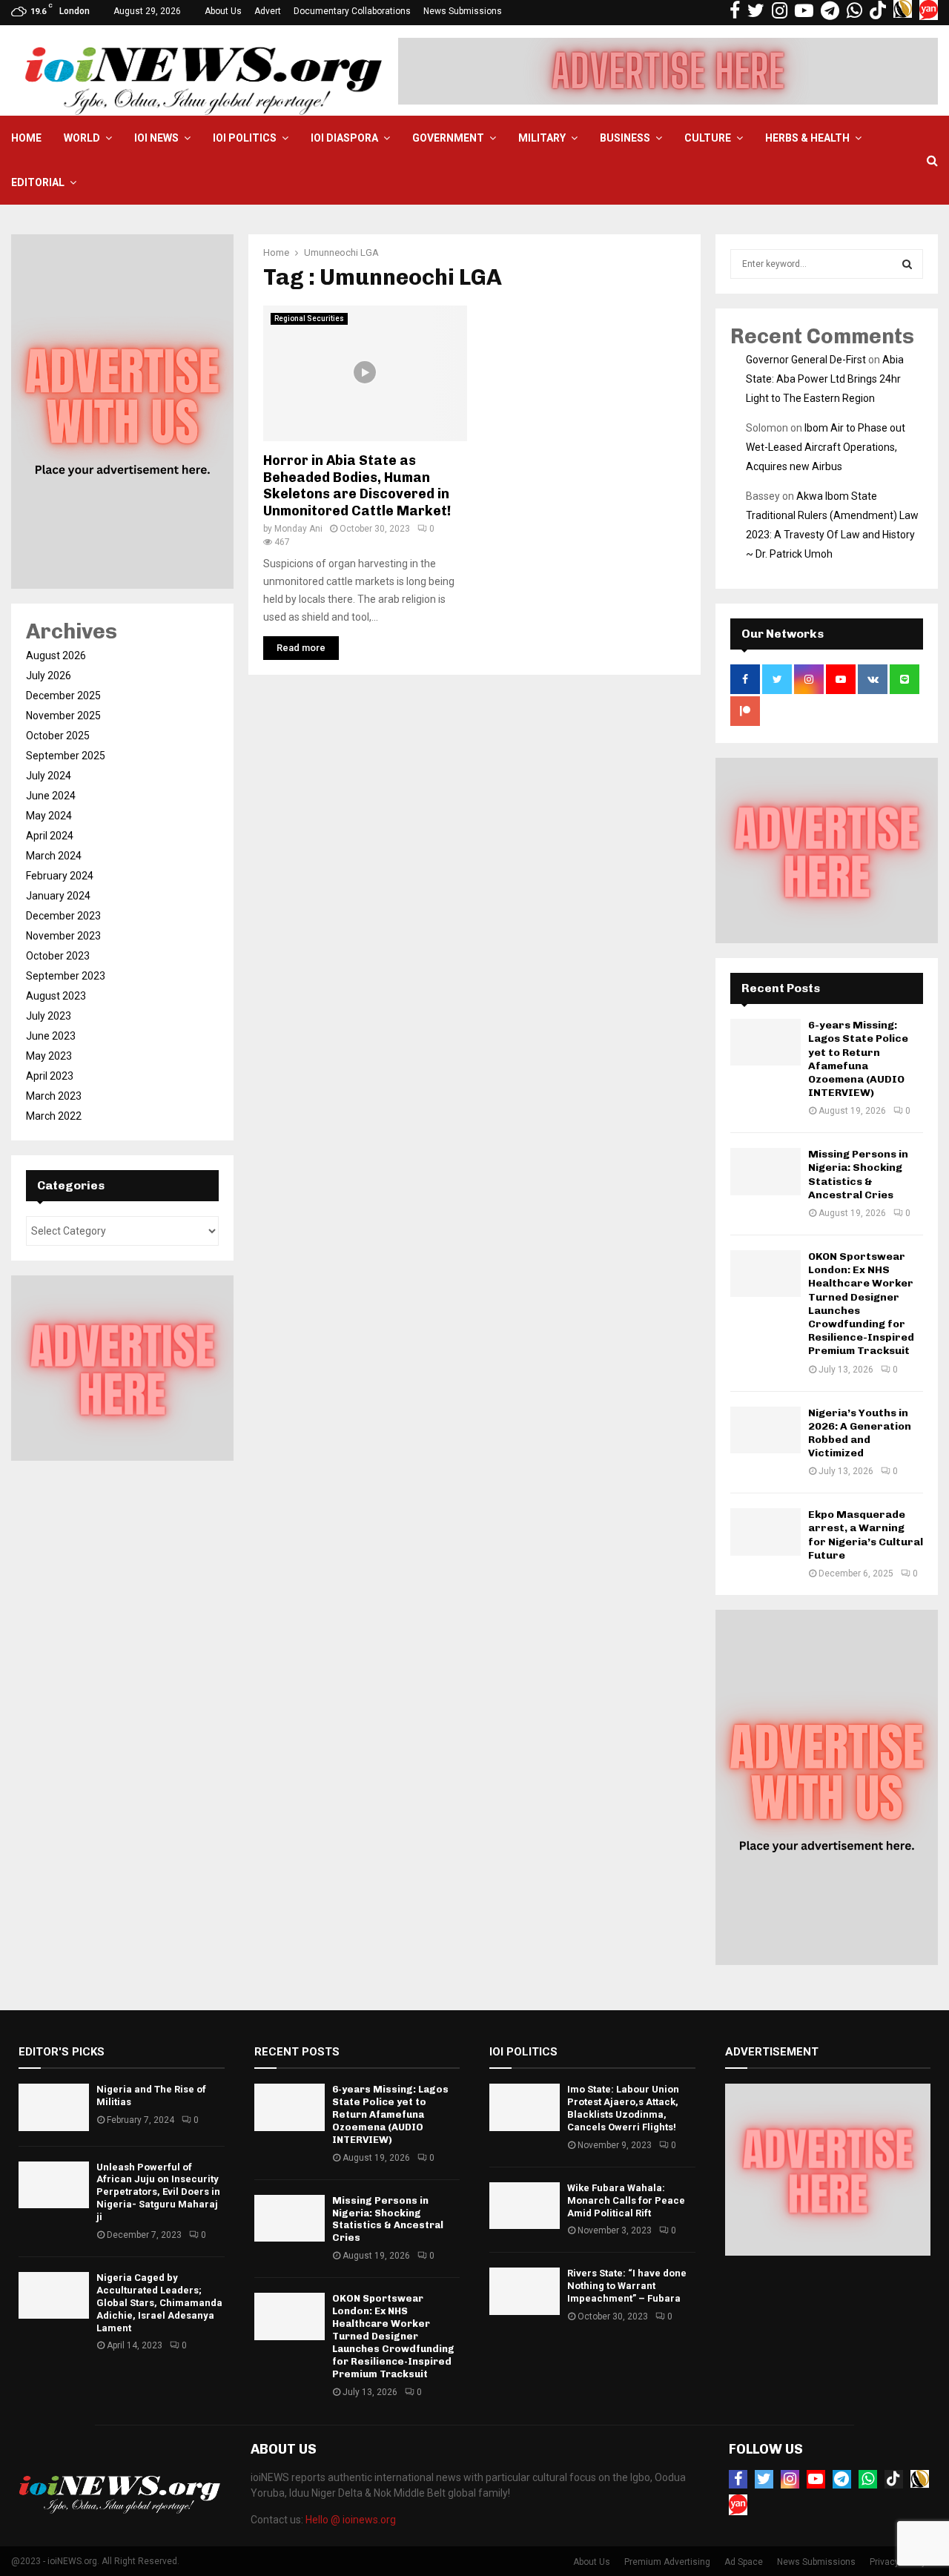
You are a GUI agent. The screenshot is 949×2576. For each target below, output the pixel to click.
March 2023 (54, 1096)
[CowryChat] (920, 2479)
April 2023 (50, 1076)
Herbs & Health (807, 138)
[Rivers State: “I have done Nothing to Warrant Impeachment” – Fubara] (525, 2291)
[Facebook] (738, 2479)
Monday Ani (298, 529)
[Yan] (738, 2505)
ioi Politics (245, 138)
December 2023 (63, 916)
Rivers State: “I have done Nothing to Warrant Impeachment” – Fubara (627, 2286)
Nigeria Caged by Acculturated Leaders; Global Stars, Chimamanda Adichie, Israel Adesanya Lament (159, 2303)
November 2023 (63, 936)
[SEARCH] (907, 264)
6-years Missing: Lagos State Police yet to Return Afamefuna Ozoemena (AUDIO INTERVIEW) (858, 1059)
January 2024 (58, 896)
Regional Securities (309, 318)
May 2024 (49, 816)
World (82, 138)
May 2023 (49, 1056)
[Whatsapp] (868, 2479)
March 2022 (54, 1116)
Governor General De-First (806, 360)
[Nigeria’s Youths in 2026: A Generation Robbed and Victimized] (766, 1430)
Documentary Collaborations (352, 11)
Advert (268, 11)
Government (448, 138)
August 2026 (56, 655)
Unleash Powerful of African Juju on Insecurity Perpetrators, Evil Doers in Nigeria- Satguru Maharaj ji (158, 2192)
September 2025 (66, 756)
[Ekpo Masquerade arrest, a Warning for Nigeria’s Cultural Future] (766, 1532)
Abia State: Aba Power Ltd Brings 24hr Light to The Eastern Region (825, 379)
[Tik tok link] (878, 11)
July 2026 (49, 676)
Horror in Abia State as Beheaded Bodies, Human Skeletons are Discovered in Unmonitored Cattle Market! (357, 486)
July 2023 (49, 1016)
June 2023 (51, 1036)
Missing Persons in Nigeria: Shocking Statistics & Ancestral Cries (858, 1175)
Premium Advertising (667, 2562)
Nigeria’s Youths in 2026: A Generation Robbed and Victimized (860, 1433)
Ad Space (744, 2562)
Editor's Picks (62, 2052)
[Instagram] (790, 2479)
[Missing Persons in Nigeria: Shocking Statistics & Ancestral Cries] (766, 1171)
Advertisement (772, 2052)
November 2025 (63, 716)
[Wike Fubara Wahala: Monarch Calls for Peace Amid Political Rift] (525, 2206)
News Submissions (463, 11)
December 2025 (63, 696)
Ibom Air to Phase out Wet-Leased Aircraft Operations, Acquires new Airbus (826, 447)
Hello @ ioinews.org (351, 2520)
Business (625, 138)
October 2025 (58, 736)
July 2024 (49, 776)
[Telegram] (842, 2479)
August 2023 (56, 996)
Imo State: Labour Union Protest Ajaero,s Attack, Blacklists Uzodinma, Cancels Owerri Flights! (623, 2108)
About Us (223, 11)
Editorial (38, 182)
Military (542, 138)
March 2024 (54, 856)
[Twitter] (764, 2479)
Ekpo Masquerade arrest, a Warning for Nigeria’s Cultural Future (866, 1535)
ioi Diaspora (344, 138)
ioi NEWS (156, 138)
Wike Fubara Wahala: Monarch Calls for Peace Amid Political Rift (626, 2200)
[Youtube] (816, 2479)
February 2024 (60, 876)
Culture (708, 138)
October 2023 (58, 956)
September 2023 (66, 976)
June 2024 (51, 796)
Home (26, 138)
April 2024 (50, 836)
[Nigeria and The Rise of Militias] (54, 2107)
